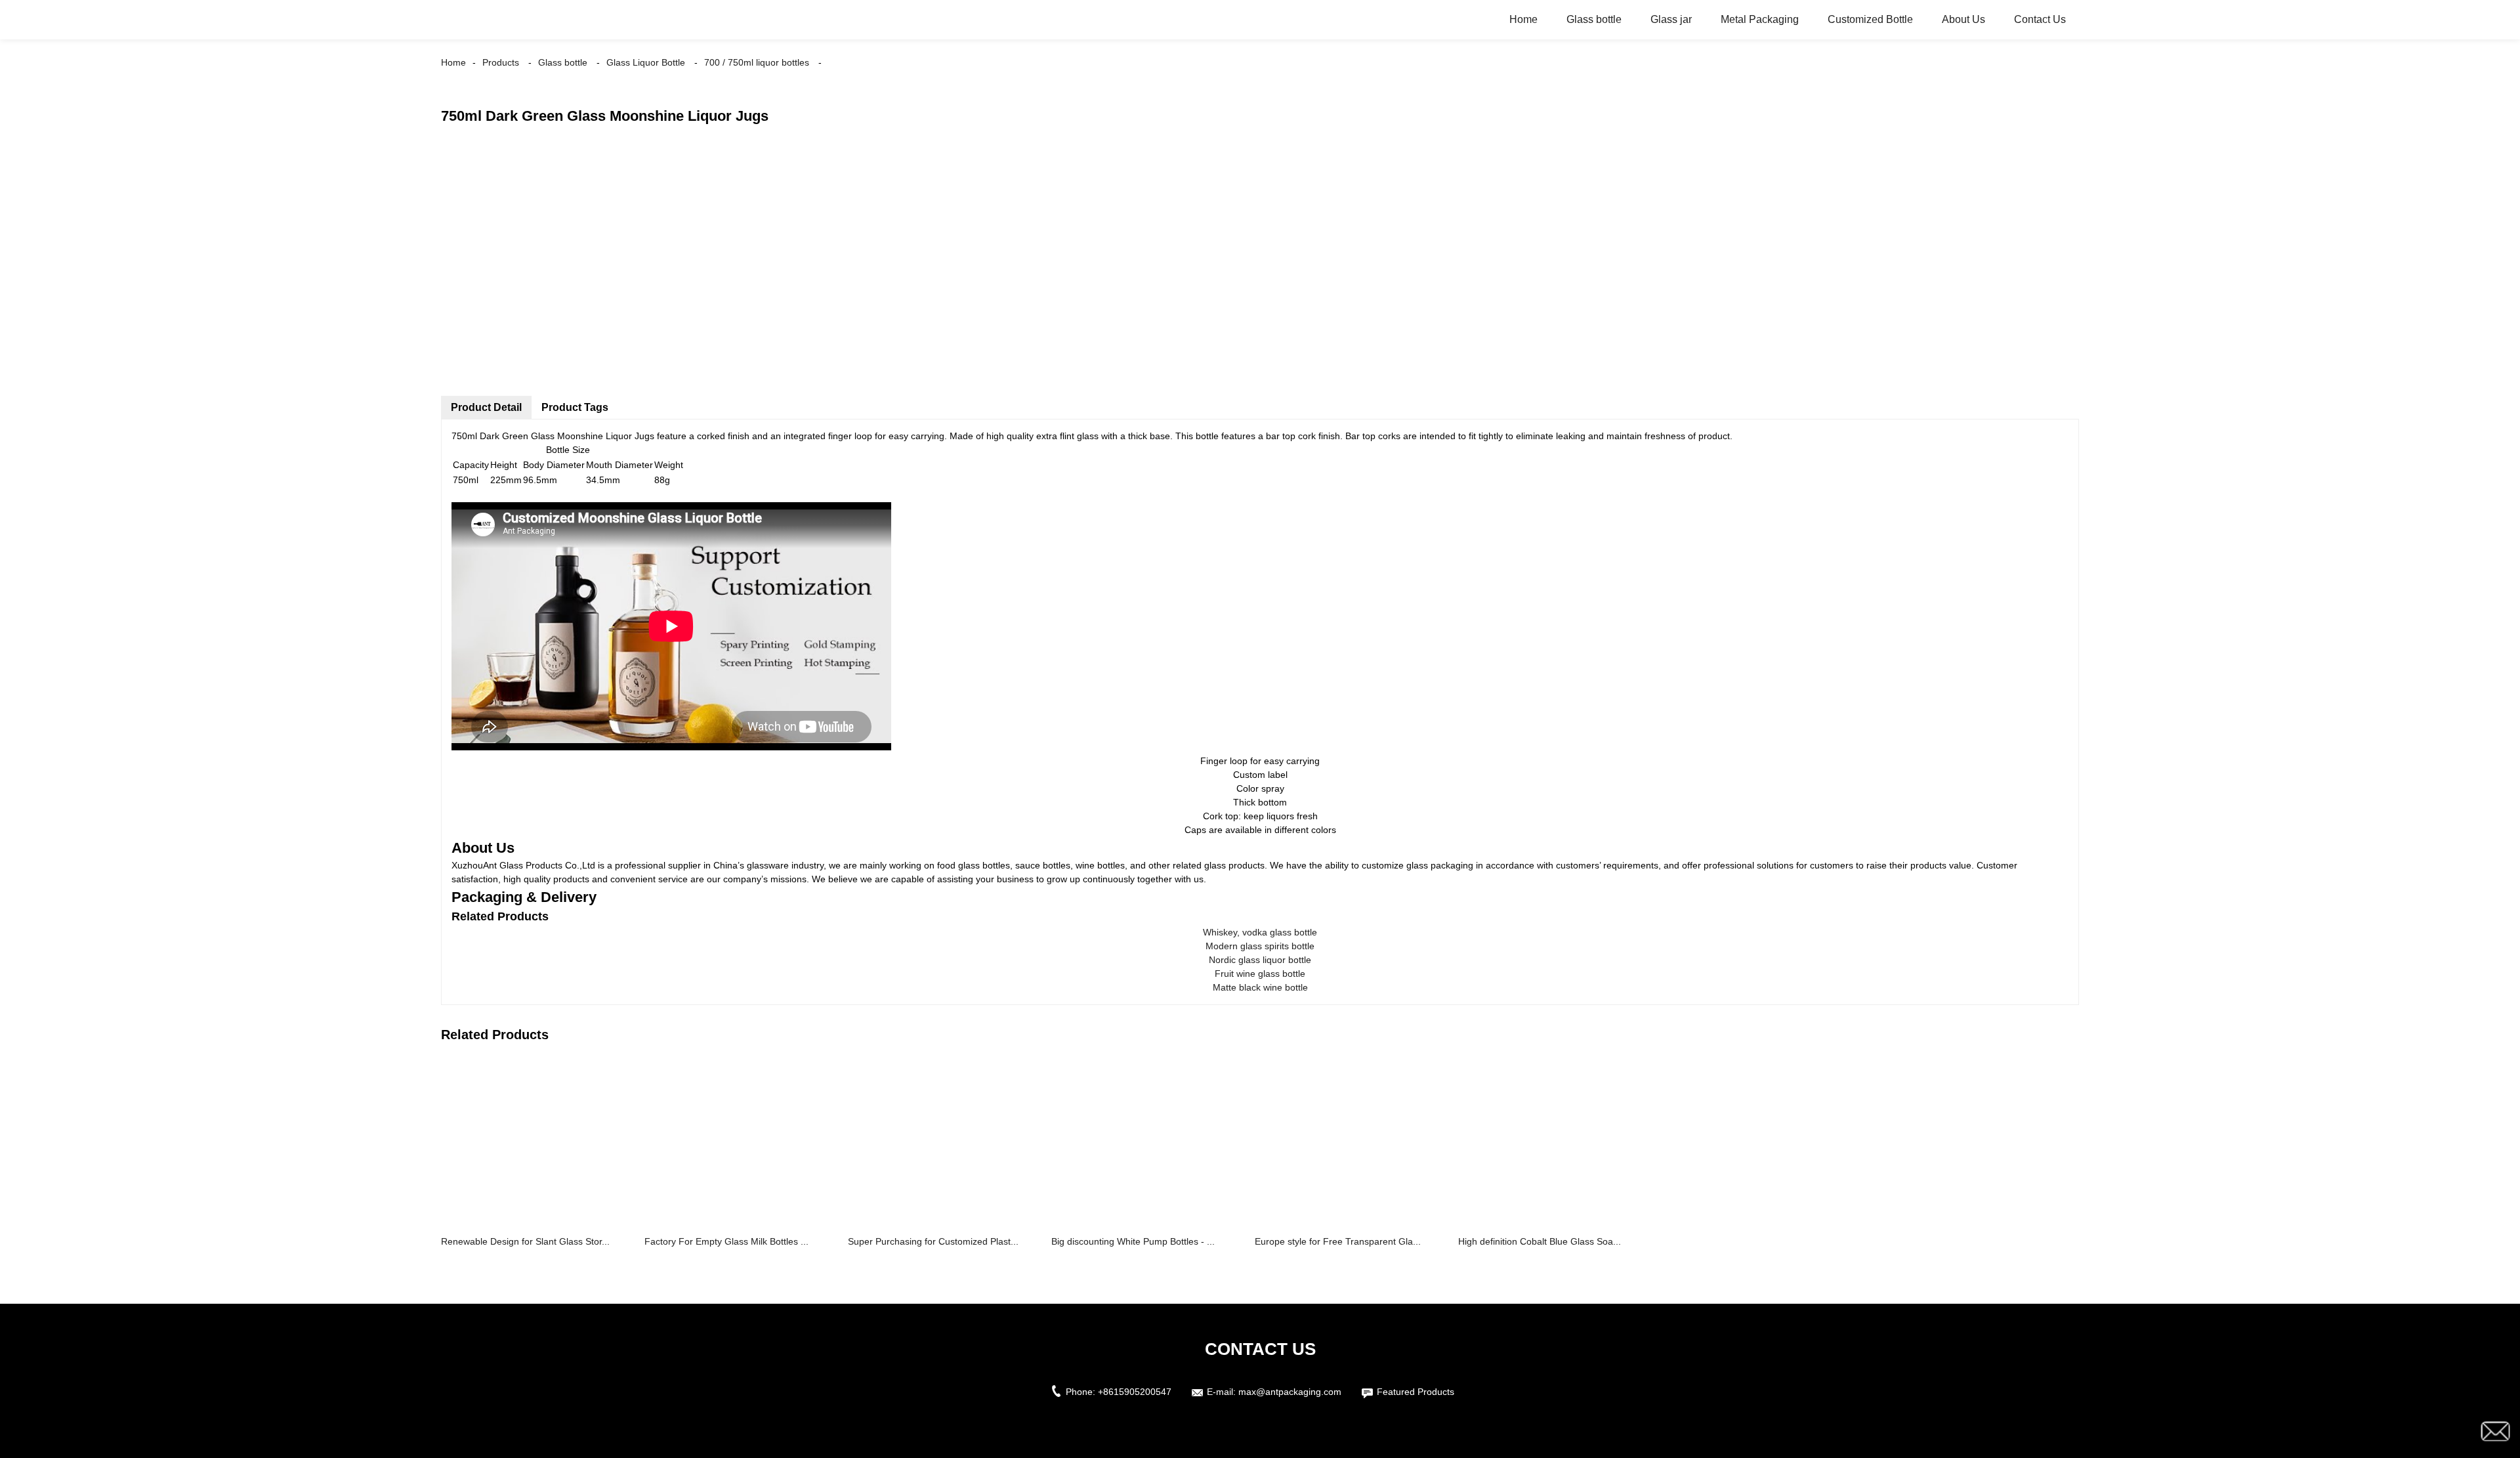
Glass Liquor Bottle (646, 62)
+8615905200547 (1135, 1392)
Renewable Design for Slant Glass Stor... (525, 1241)
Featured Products (1416, 1392)
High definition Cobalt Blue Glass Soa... (1540, 1241)
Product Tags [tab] (575, 407)
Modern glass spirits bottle (1260, 946)
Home (1523, 19)
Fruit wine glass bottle (1260, 974)
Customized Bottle (1870, 19)
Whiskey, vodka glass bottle (1260, 932)
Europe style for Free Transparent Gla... (1338, 1241)
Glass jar (1671, 19)
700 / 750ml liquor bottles (757, 62)
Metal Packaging (1760, 19)
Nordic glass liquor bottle (1260, 960)
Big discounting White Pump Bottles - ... (1133, 1241)
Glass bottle (1594, 19)
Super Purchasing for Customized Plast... (933, 1241)
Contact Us (2040, 19)
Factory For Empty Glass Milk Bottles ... (726, 1241)
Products (501, 62)
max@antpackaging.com (1290, 1392)
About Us (1963, 19)
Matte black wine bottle (1260, 987)
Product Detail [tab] (486, 407)
